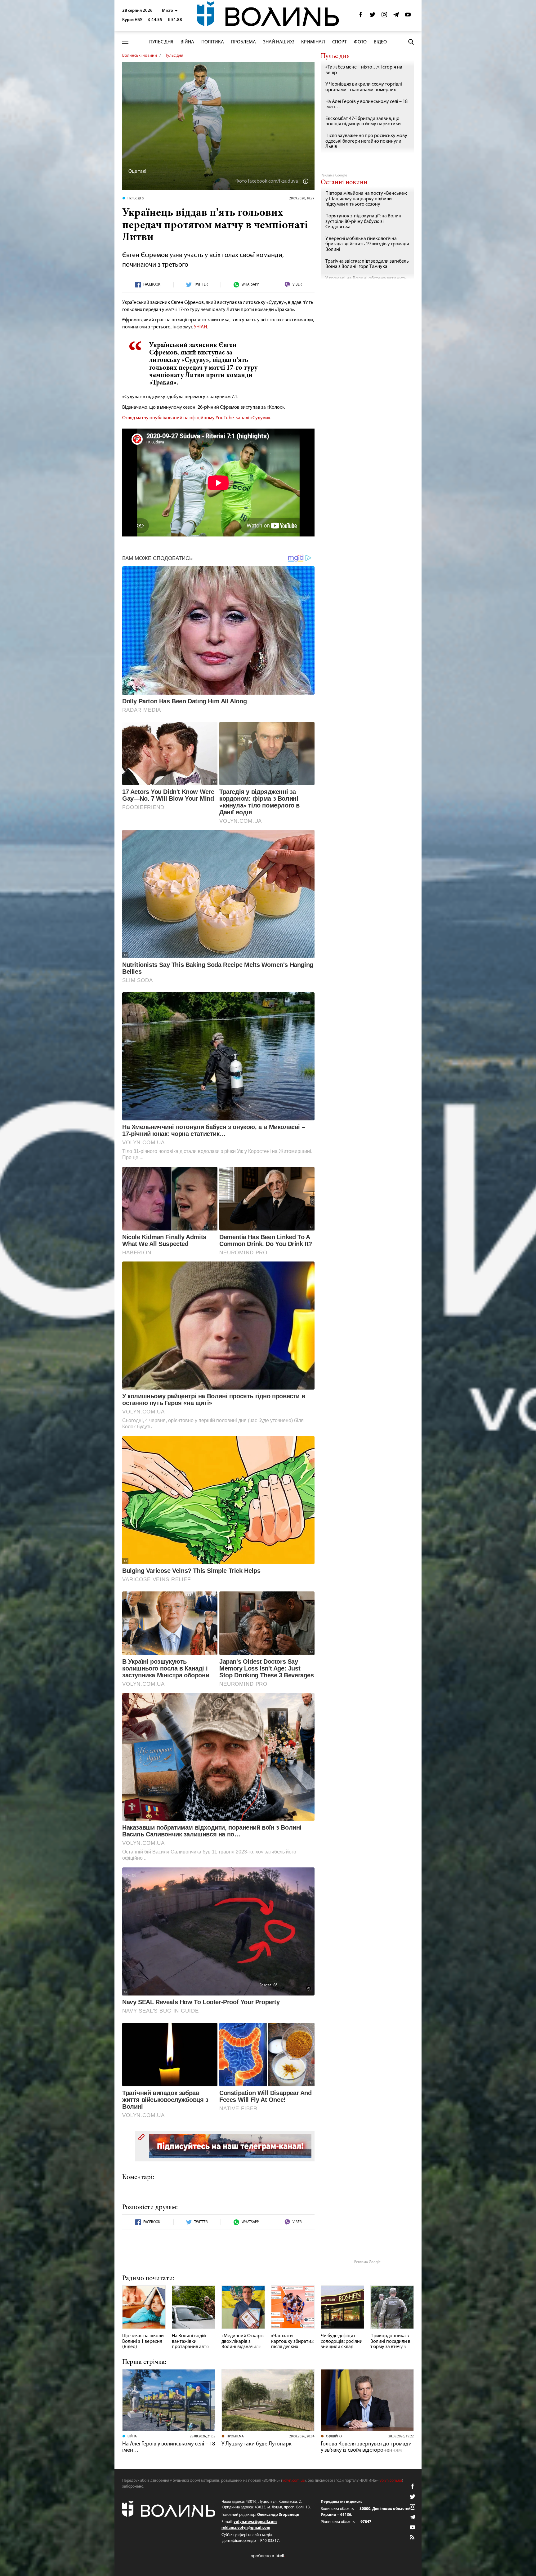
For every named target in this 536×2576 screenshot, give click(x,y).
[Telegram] (396, 16)
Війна (187, 42)
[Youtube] (408, 16)
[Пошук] (411, 42)
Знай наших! (279, 42)
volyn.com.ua (293, 2481)
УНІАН (200, 327)
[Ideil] (268, 2556)
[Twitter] (373, 16)
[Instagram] (384, 16)
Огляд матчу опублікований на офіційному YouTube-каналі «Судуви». (197, 418)
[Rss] (413, 2538)
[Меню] (125, 42)
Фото (360, 42)
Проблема (243, 42)
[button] (170, 11)
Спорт (339, 42)
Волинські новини (140, 56)
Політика (213, 42)
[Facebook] (361, 16)
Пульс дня (161, 42)
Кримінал (313, 42)
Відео (380, 42)
